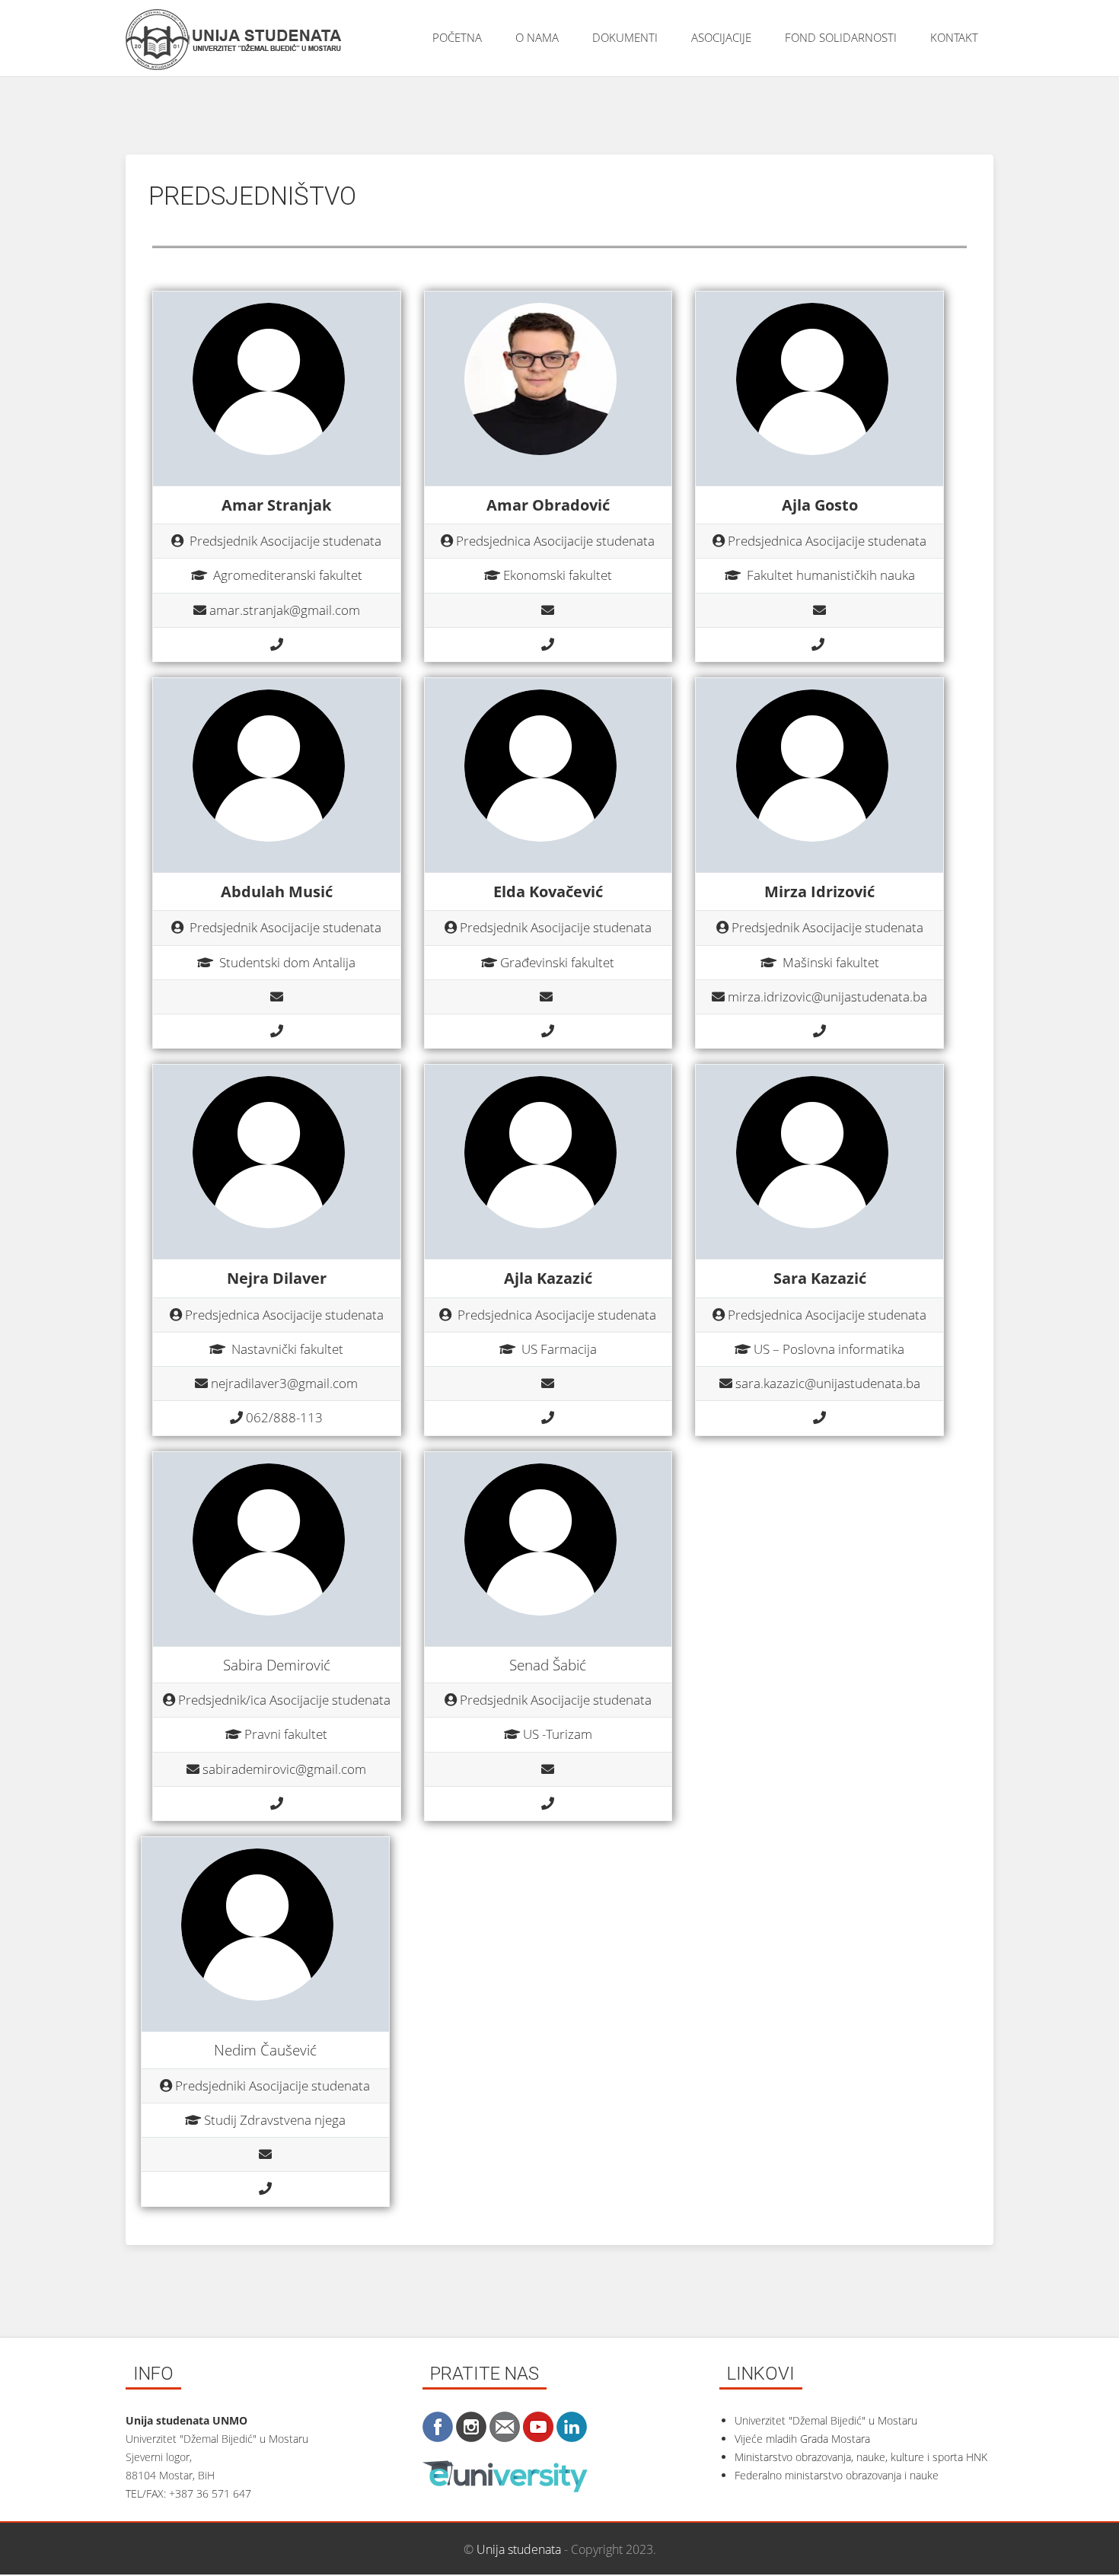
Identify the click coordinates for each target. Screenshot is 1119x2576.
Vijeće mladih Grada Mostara (802, 2439)
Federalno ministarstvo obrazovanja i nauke (837, 2475)
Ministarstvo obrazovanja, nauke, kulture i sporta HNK (861, 2457)
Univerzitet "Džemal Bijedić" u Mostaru (826, 2420)
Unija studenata (519, 2549)
